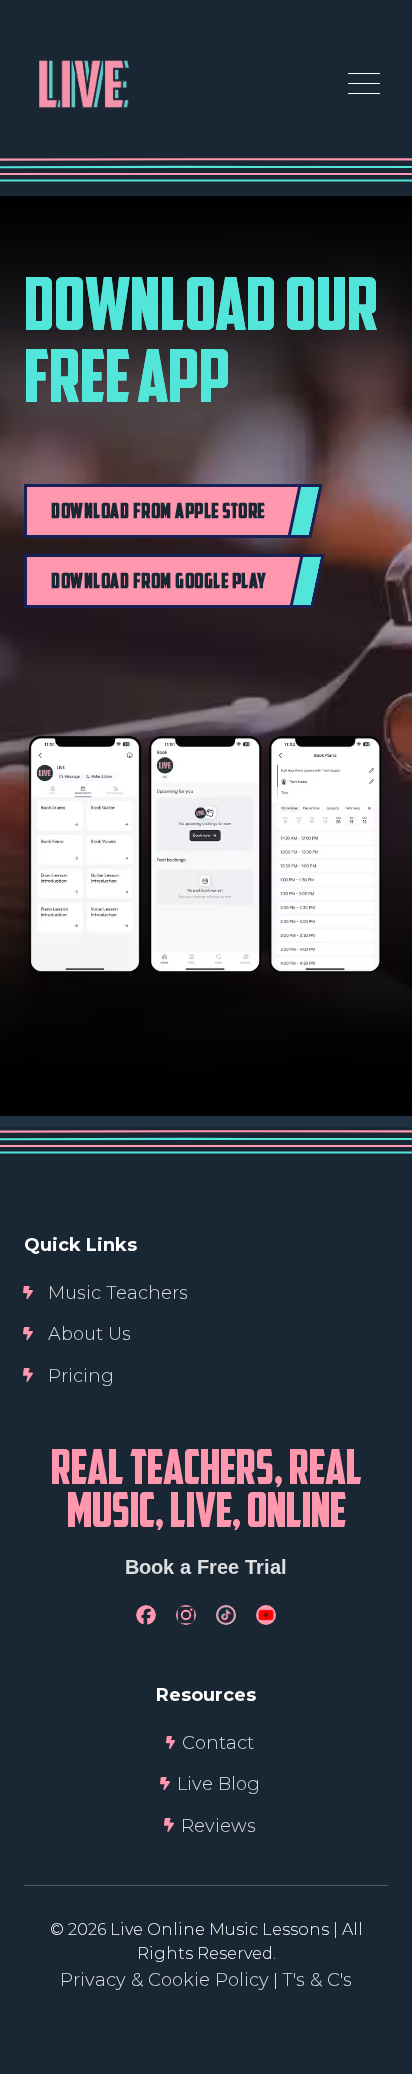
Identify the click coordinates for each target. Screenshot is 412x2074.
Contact (218, 1743)
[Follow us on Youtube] (266, 1615)
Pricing (81, 1376)
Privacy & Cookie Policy (164, 1980)
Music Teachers (118, 1293)
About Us (89, 1334)
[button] (364, 84)
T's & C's (317, 1980)
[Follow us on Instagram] (186, 1615)
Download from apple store (158, 513)
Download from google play (159, 583)
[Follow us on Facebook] (146, 1615)
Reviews (218, 1826)
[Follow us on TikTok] (226, 1615)
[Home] (84, 84)
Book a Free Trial (206, 1567)
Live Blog (218, 1784)
